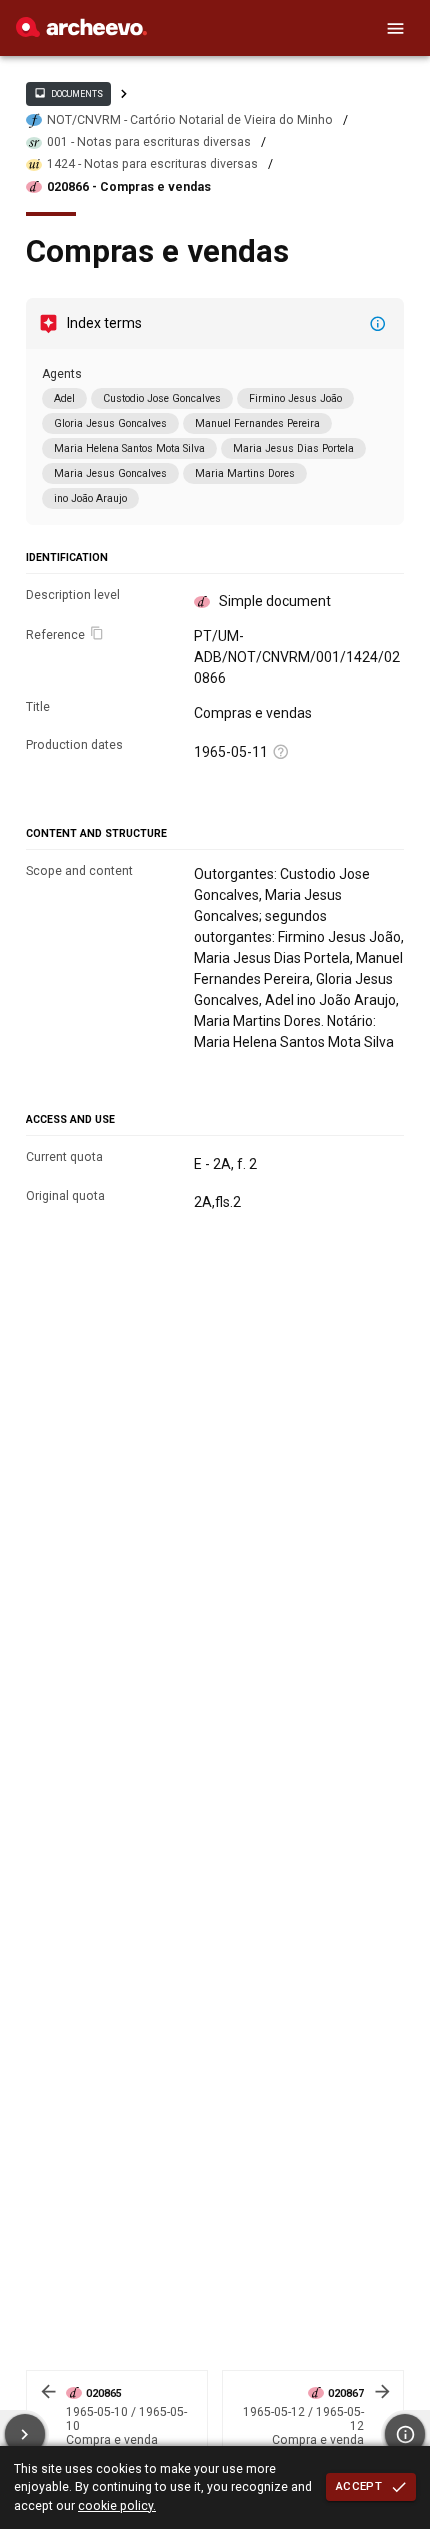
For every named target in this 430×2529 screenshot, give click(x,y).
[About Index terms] (378, 324)
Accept (359, 2486)
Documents (68, 93)
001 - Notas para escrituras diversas (149, 142)
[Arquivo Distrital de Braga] (81, 32)
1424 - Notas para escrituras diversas (152, 164)
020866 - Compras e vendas (129, 187)
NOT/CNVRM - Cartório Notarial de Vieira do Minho (190, 120)
